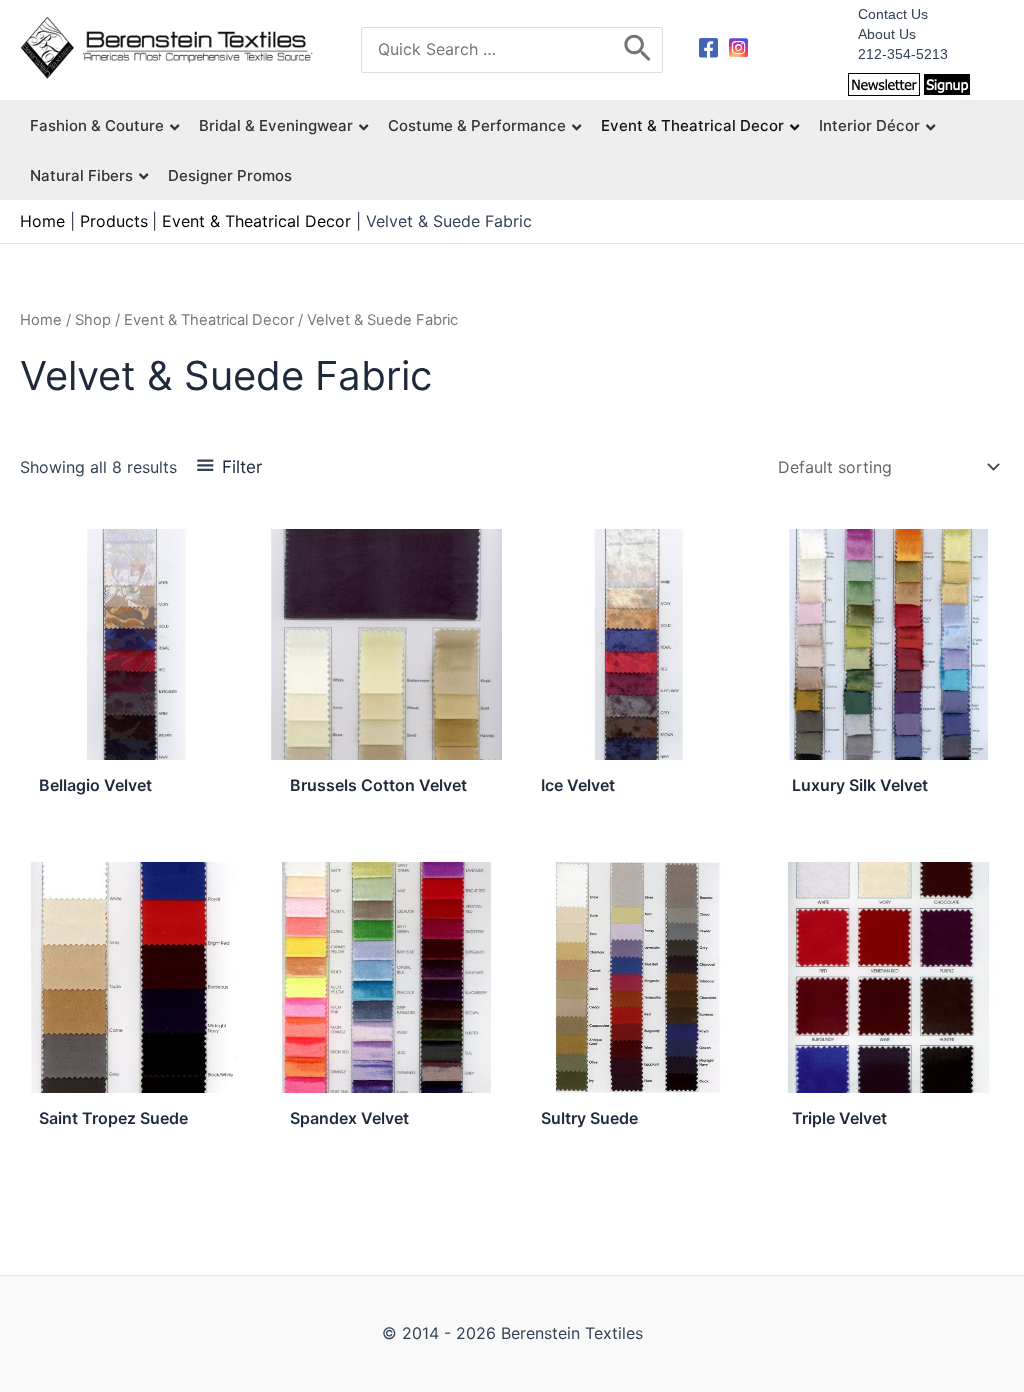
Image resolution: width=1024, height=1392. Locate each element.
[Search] (638, 50)
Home (41, 320)
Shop (93, 320)
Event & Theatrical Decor (209, 320)
